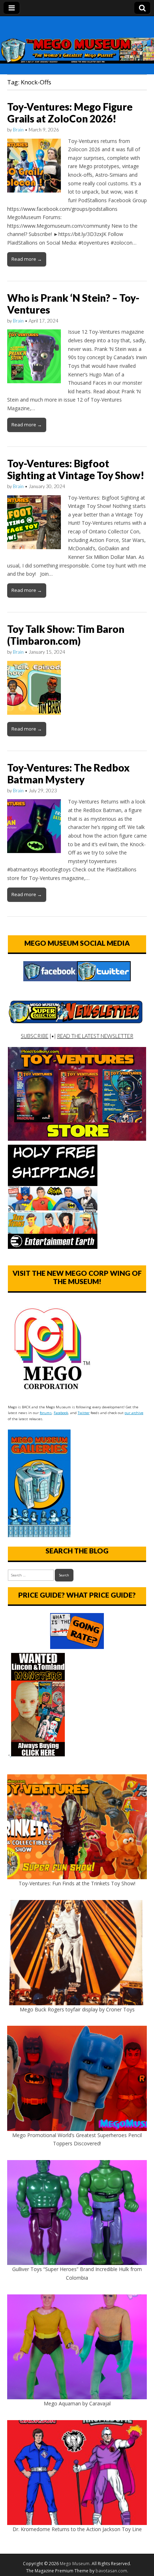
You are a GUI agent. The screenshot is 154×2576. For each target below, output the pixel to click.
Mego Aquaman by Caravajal (77, 2403)
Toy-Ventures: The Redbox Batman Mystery (68, 774)
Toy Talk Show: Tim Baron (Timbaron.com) (66, 635)
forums (46, 1413)
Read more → (27, 259)
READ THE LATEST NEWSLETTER (95, 1036)
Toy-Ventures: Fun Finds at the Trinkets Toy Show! (77, 1883)
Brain (18, 130)
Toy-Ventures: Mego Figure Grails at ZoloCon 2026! (70, 113)
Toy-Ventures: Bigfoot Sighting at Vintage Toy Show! (76, 469)
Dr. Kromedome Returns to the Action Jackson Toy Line (77, 2529)
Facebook (61, 1413)
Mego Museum (75, 2564)
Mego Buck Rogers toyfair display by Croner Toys (77, 2009)
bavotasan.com (111, 2571)
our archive (134, 1413)
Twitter (84, 1413)
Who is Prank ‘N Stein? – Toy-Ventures (73, 304)
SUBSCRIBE (35, 1036)
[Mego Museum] (77, 40)
